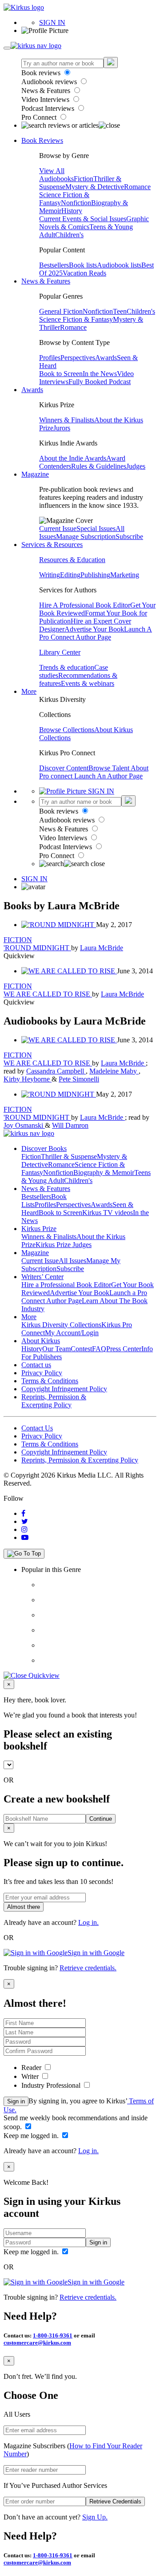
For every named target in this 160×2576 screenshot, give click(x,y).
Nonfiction (76, 203)
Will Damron (70, 1125)
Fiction (84, 179)
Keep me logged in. (32, 2136)
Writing (50, 575)
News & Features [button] (46, 281)
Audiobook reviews (50, 82)
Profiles (50, 358)
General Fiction (61, 311)
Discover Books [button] (44, 1148)
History (72, 211)
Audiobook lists (119, 265)
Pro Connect (40, 117)
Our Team (56, 1349)
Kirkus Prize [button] (39, 1229)
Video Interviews (46, 99)
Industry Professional (52, 2085)
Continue (101, 1819)
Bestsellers (54, 265)
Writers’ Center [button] (42, 1277)
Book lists (83, 265)
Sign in (16, 2101)
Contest (81, 1349)
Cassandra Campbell (56, 1071)
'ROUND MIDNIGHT (37, 948)
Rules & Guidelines (99, 466)
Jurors (62, 428)
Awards (106, 358)
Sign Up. (95, 2517)
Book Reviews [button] (42, 140)
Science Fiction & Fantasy (76, 319)
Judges (136, 466)
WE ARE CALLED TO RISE (48, 994)
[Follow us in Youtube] (25, 1537)
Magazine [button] (35, 474)
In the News (100, 374)
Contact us (36, 1365)
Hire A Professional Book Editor (85, 605)
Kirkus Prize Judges (64, 1245)
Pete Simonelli (79, 1079)
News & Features (47, 91)
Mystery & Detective (95, 187)
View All (52, 171)
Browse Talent (110, 768)
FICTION (18, 940)
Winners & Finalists (67, 420)
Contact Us (37, 1428)
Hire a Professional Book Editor (66, 1285)
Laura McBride (102, 948)
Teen (120, 311)
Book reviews (42, 73)
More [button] (29, 691)
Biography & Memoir (104, 1173)
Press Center (124, 1349)
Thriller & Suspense (69, 1156)
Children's (69, 235)
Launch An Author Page (108, 776)
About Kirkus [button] (41, 1341)
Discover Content (64, 768)
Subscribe (129, 537)
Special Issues (96, 529)
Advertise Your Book (94, 629)
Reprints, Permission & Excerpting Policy (54, 1401)
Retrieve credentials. (88, 1968)
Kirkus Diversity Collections (61, 1325)
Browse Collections (67, 730)
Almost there (24, 1907)
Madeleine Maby (114, 1071)
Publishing (95, 575)
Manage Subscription (86, 537)
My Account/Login (72, 1333)
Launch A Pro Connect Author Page (96, 633)
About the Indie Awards (73, 458)
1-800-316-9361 (53, 2335)
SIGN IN (52, 22)
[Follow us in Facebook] (23, 1513)
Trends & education (67, 667)
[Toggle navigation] (7, 48)
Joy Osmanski (24, 1125)
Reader (32, 2068)
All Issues (72, 1261)
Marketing (125, 575)
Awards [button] (32, 390)
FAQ (99, 1349)
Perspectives (78, 358)
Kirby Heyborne (28, 1079)
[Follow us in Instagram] (24, 1529)
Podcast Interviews (49, 108)
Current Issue (58, 529)
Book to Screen (61, 374)
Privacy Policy (42, 1373)
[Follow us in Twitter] (25, 1521)
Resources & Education (72, 560)
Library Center (60, 652)
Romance (137, 187)
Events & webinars (88, 683)
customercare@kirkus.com (37, 2343)
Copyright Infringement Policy (64, 1389)
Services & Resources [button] (52, 545)
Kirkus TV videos (108, 1213)
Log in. (88, 1922)
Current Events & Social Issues (83, 219)
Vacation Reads (84, 273)
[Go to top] (24, 1554)
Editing (70, 575)
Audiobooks (56, 179)
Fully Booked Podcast (100, 382)
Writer (31, 2076)
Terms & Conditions (50, 1381)
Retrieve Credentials (115, 2501)
